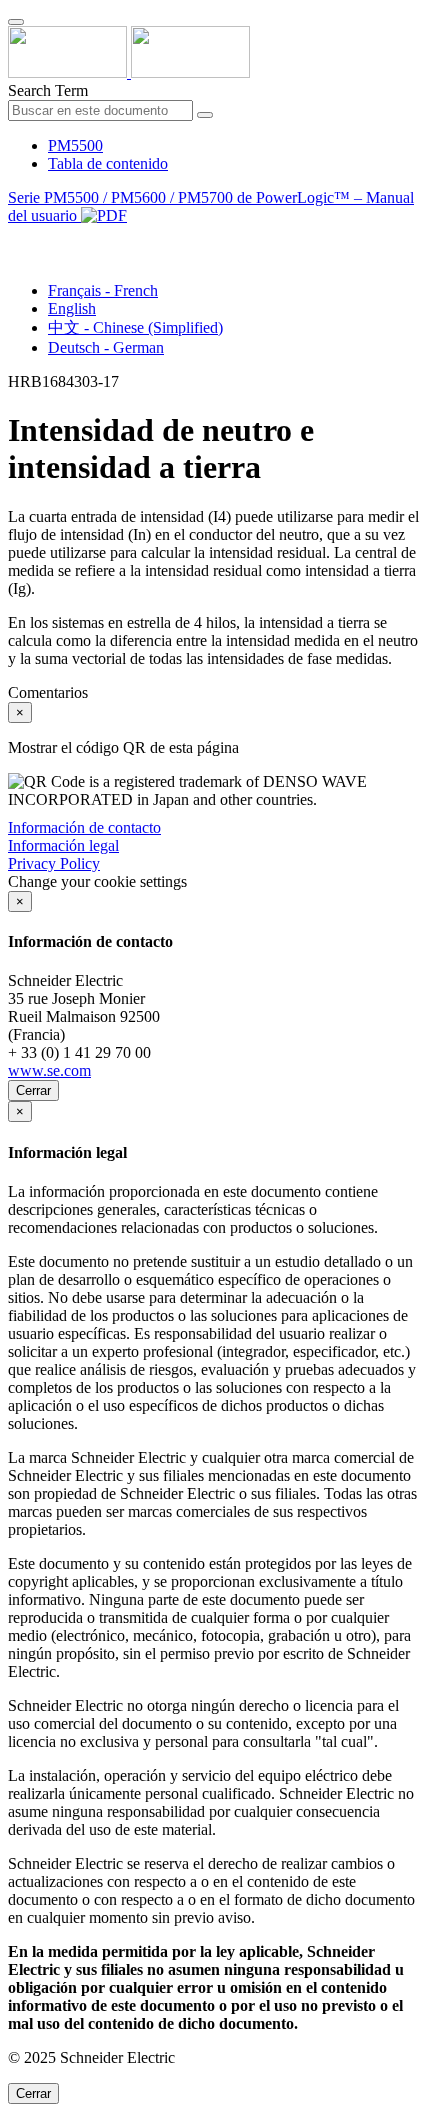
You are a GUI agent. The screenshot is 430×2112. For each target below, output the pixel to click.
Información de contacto (84, 827)
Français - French (103, 290)
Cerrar (33, 1090)
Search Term (48, 90)
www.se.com (49, 1070)
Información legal (63, 845)
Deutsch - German (106, 347)
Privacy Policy (54, 863)
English (72, 308)
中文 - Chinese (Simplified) (135, 327)
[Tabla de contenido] (16, 238)
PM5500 (75, 145)
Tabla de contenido (108, 163)
